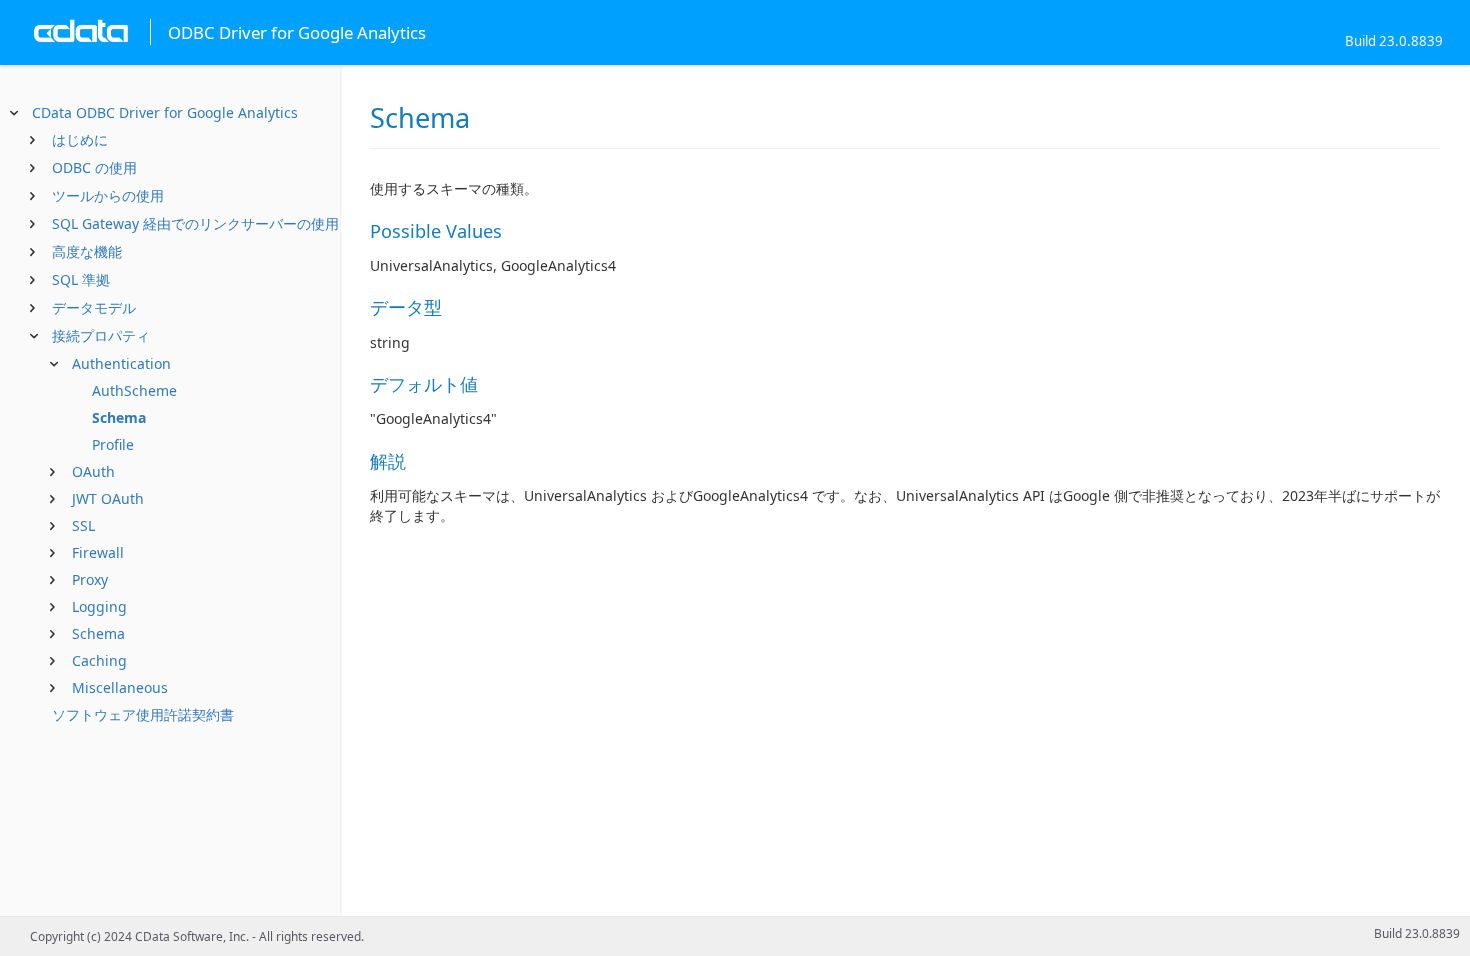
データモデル (94, 307)
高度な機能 (87, 251)
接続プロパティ (101, 335)
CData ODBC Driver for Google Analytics (165, 112)
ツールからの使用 (108, 195)
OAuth (93, 471)
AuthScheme (134, 390)
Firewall (98, 552)
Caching (99, 660)
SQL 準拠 (81, 279)
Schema (119, 417)
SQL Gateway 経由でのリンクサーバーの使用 (195, 223)
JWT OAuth (108, 498)
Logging (99, 606)
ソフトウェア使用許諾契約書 (143, 714)
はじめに (80, 139)
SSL (83, 525)
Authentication (121, 363)
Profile (113, 444)
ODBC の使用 (94, 167)
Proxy (90, 579)
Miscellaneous (120, 687)
